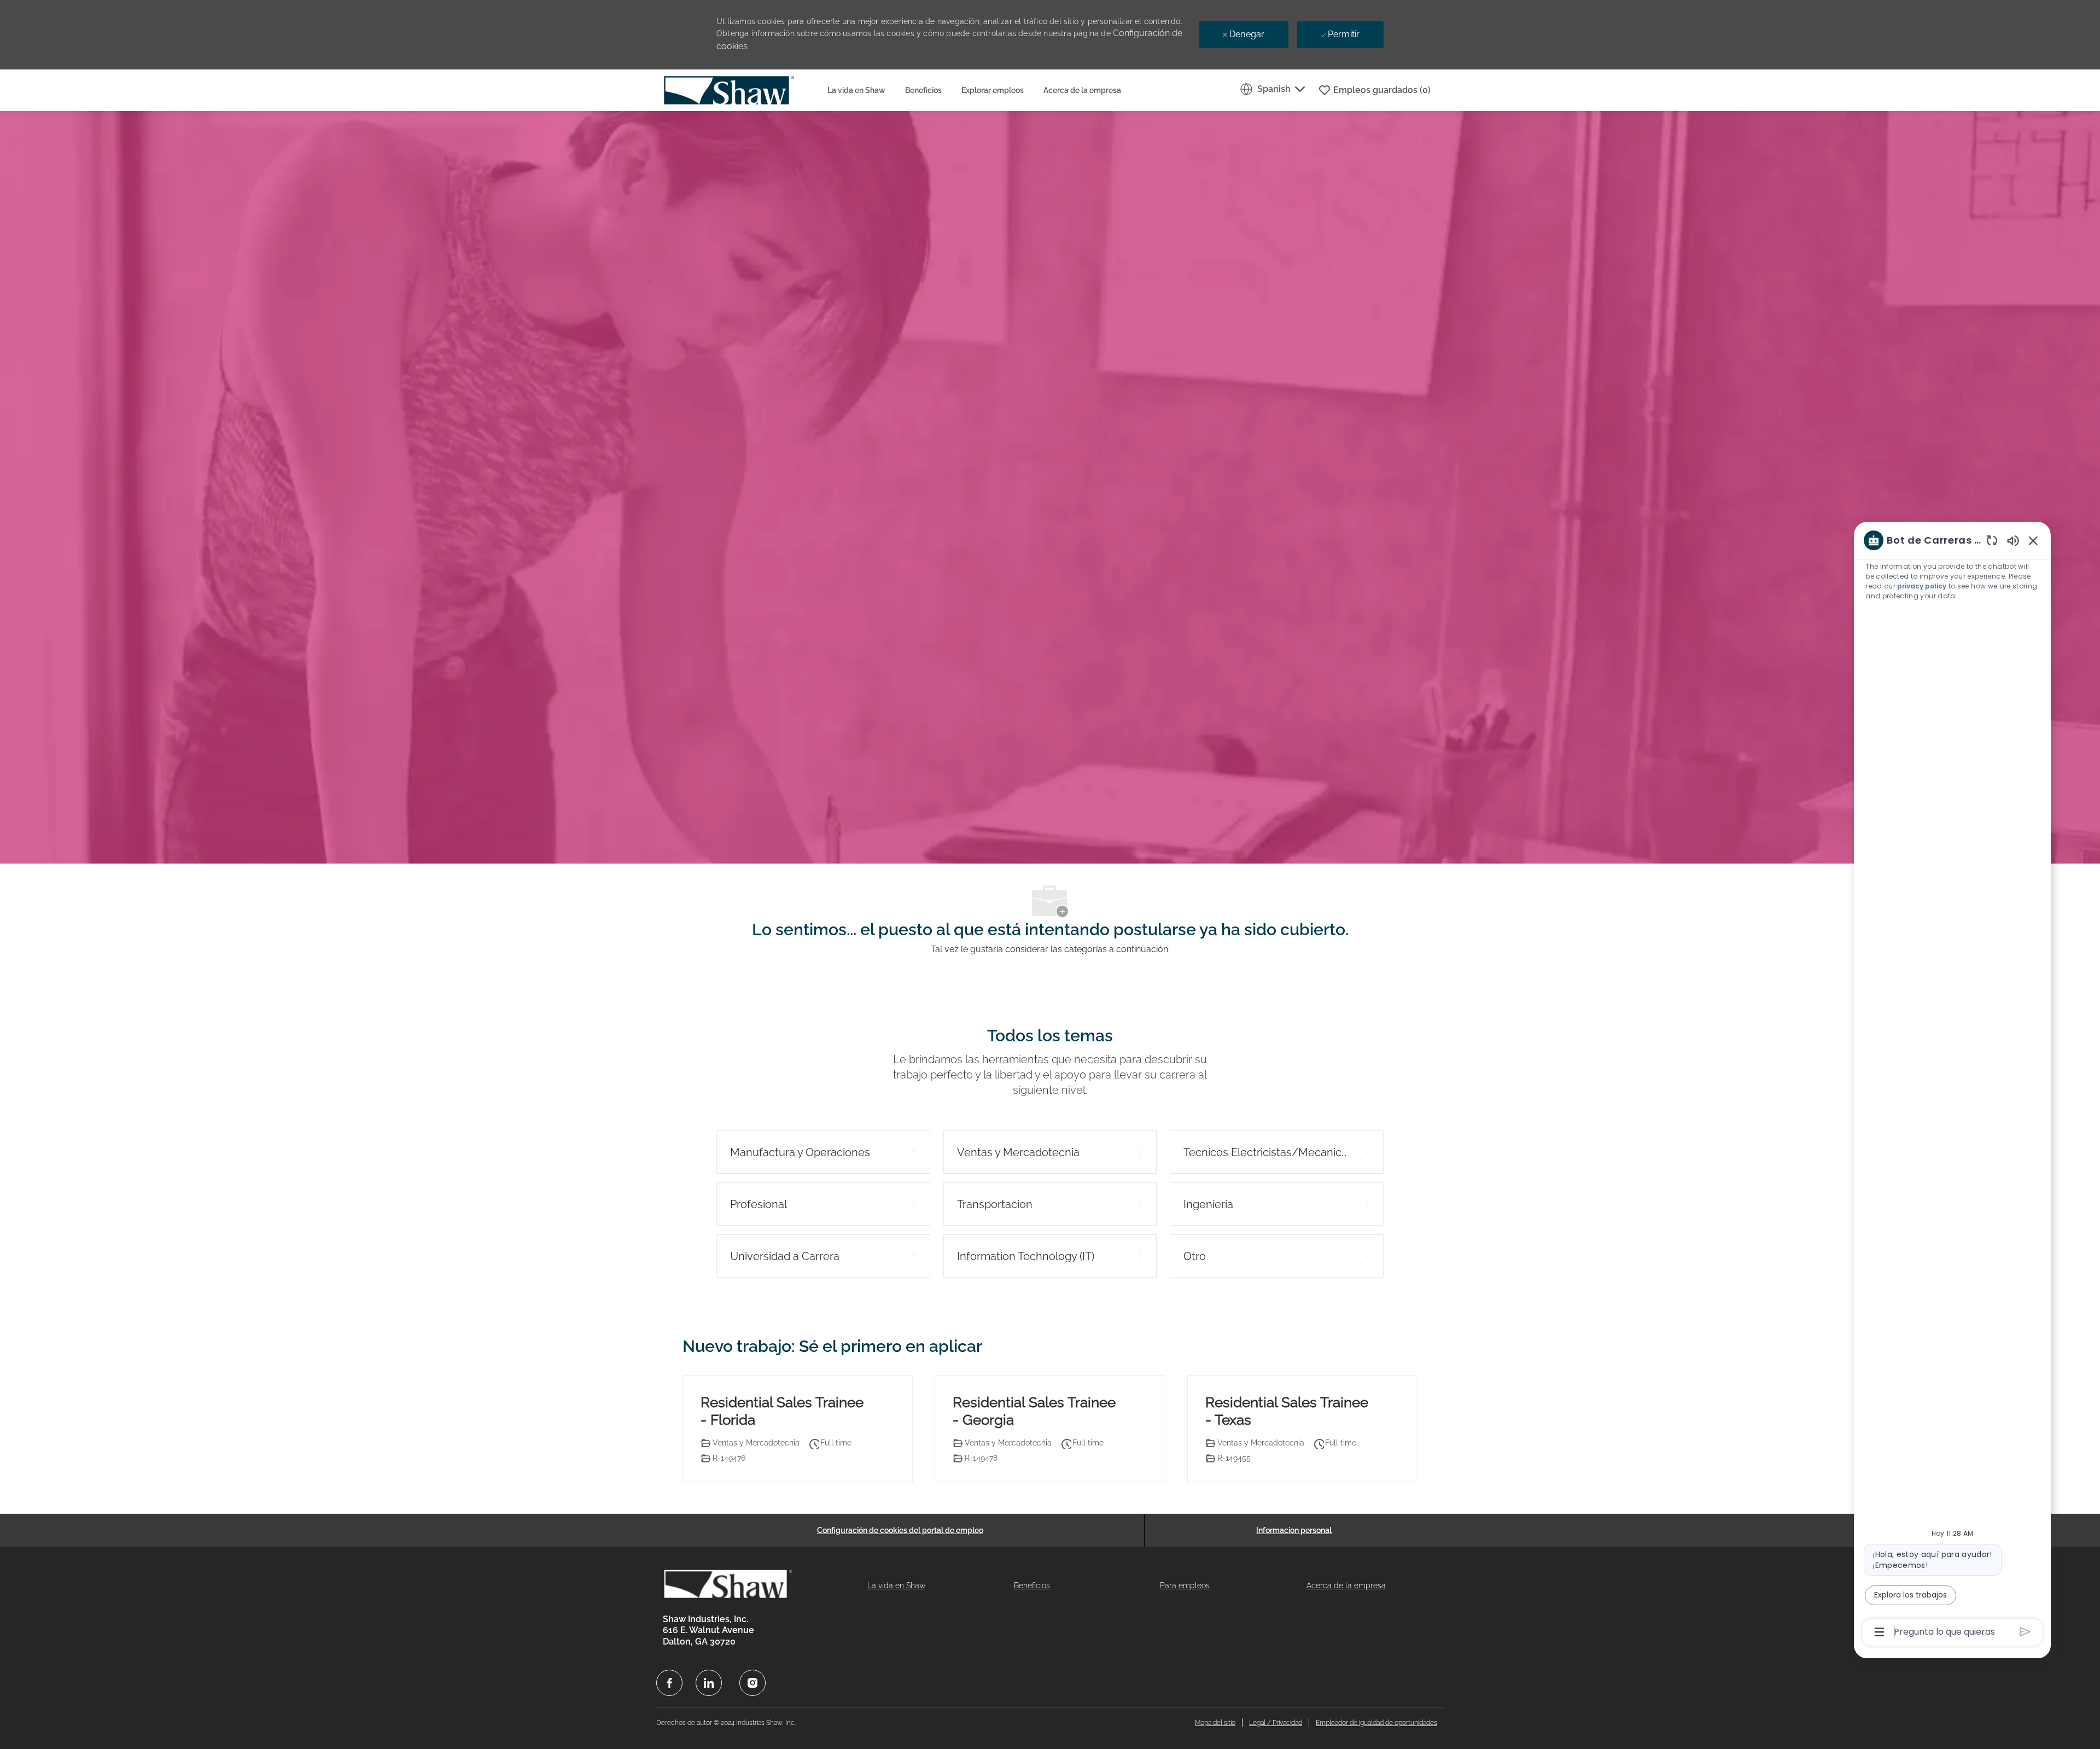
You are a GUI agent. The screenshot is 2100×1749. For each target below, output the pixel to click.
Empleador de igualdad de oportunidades (1376, 1723)
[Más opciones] (1879, 1632)
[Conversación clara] (1992, 540)
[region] (1952, 1085)
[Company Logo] (740, 90)
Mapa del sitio (1215, 1723)
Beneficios (923, 90)
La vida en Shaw (856, 90)
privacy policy (1922, 586)
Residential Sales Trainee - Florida (782, 1411)
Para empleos (1185, 1585)
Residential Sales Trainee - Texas (1287, 1411)
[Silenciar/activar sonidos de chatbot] (2013, 540)
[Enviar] (2025, 1632)
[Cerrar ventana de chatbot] (2033, 540)
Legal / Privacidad (1276, 1723)
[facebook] (669, 1683)
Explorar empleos (993, 90)
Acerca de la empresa (1082, 90)
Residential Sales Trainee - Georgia (1034, 1411)
